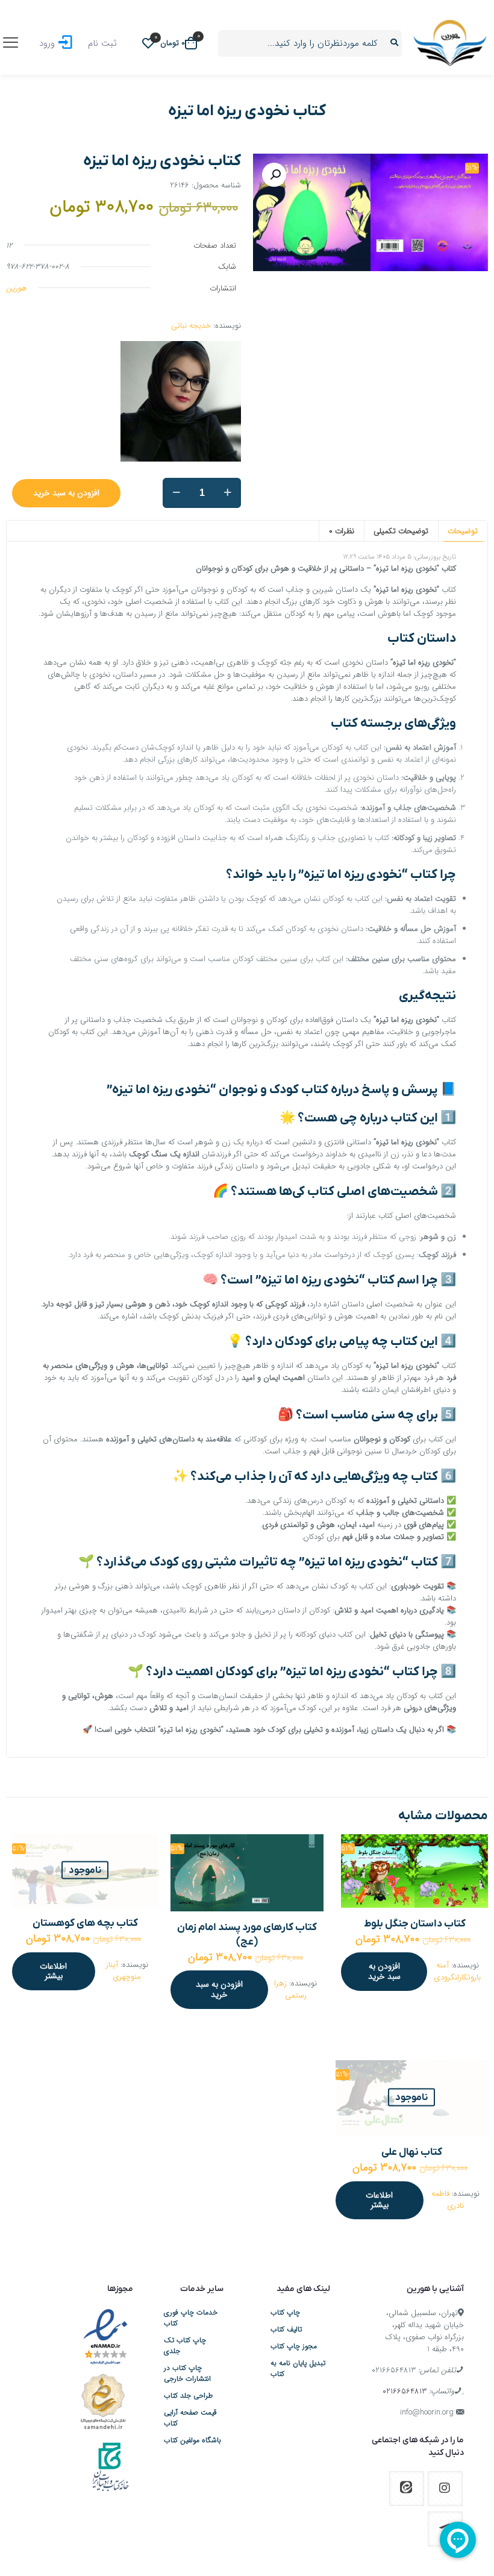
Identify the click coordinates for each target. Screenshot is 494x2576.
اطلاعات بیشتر (53, 1971)
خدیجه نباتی (191, 326)
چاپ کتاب (285, 2313)
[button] (274, 175)
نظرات (342, 531)
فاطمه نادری (448, 2200)
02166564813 (394, 2370)
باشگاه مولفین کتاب (192, 2440)
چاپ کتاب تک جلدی (185, 2346)
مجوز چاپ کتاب (294, 2346)
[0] (148, 43)
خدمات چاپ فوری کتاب (191, 2318)
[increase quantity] (227, 493)
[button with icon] (445, 2489)
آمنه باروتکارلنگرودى (457, 1971)
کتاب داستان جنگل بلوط (415, 1924)
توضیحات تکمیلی (401, 531)
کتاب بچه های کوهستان (85, 1923)
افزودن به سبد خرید (66, 493)
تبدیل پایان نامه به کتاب (298, 2369)
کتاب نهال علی (412, 2152)
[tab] (463, 531)
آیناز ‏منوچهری (124, 1971)
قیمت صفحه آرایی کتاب (190, 2418)
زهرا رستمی (290, 1989)
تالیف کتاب (286, 2330)
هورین (16, 288)
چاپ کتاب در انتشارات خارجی (187, 2374)
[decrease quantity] (176, 493)
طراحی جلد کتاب (188, 2396)
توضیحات (463, 531)
